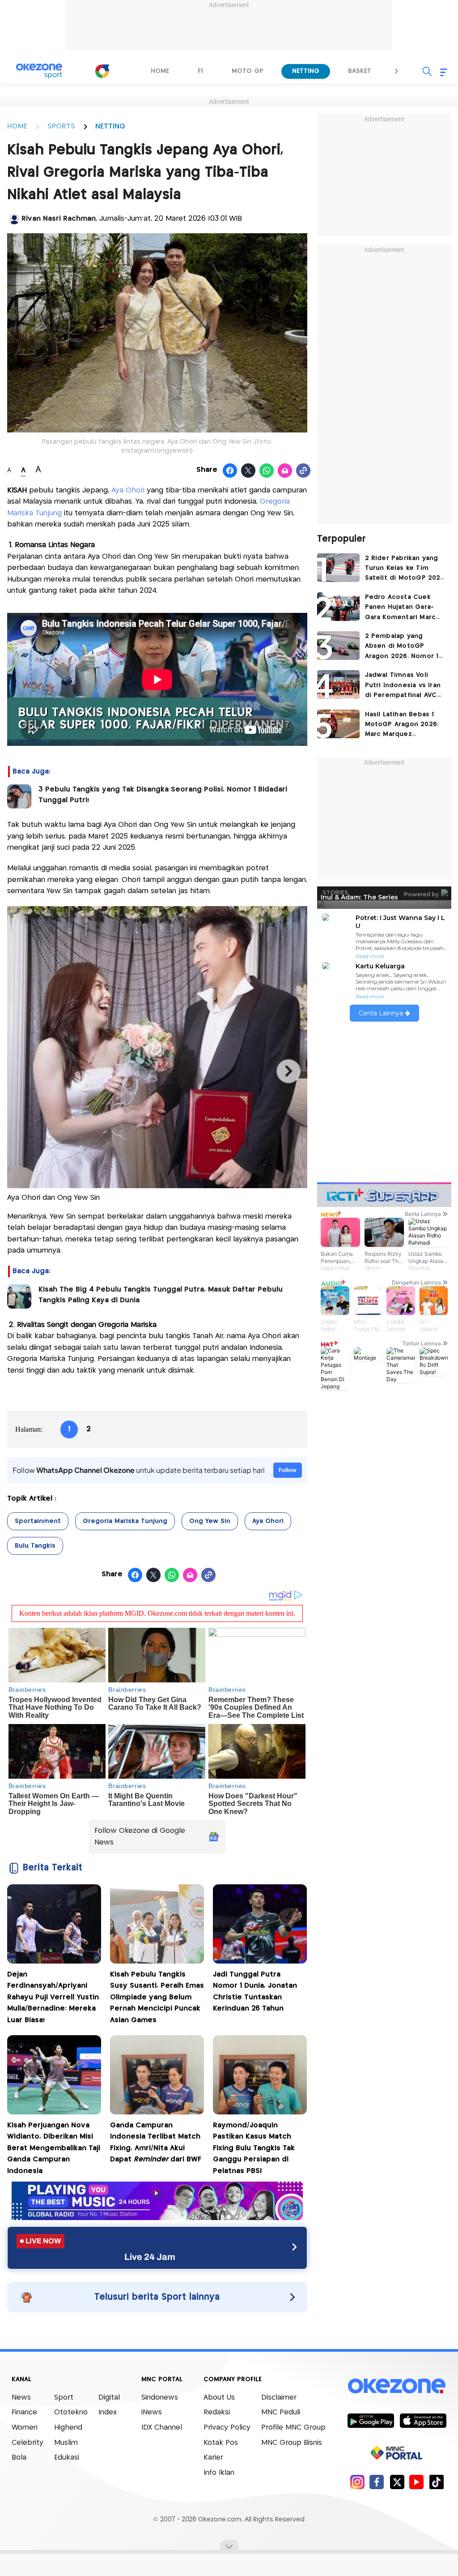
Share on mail (285, 471)
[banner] (157, 2218)
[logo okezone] (397, 2386)
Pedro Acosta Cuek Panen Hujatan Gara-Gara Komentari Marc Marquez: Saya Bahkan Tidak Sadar (402, 608)
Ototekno (71, 2412)
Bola (19, 2458)
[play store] (371, 2420)
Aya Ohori (128, 490)
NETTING (110, 126)
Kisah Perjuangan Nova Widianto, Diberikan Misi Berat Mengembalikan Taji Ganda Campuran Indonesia (54, 2148)
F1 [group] (200, 71)
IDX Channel (162, 2428)
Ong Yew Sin (210, 1521)
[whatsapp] (267, 471)
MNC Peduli (281, 2412)
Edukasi (67, 2458)
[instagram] (357, 2482)
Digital (109, 2398)
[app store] (423, 2420)
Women (25, 2428)
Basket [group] (360, 71)
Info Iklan (219, 2473)
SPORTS (61, 126)
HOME (17, 126)
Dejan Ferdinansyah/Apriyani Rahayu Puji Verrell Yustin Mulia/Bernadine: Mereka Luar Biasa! (53, 1997)
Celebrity (28, 2443)
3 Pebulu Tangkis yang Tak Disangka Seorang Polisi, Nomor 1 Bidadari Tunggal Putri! (163, 795)
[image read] (19, 796)
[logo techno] (39, 71)
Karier (213, 2458)
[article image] (338, 568)
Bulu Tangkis (35, 1546)
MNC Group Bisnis (292, 2443)
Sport (64, 2398)
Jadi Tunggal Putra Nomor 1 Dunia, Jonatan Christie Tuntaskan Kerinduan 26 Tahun (255, 1992)
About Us (219, 2398)
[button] (397, 71)
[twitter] (397, 2482)
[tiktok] (436, 2482)
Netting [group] (306, 71)
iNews (152, 2412)
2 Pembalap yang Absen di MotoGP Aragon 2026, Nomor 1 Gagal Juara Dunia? (402, 647)
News (21, 2398)
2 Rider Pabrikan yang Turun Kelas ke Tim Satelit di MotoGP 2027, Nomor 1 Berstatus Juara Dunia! (405, 569)
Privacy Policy (227, 2428)
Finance (24, 2412)
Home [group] (160, 71)
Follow (288, 1470)
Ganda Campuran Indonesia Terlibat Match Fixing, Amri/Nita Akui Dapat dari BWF (156, 2143)
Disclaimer (279, 2398)
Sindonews (160, 2398)
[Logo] (102, 71)
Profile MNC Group (293, 2428)
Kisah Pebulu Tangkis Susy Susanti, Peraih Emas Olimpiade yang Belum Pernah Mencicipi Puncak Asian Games (157, 1997)
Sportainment (38, 1521)
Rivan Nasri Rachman (59, 219)
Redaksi (217, 2412)
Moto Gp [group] (248, 71)
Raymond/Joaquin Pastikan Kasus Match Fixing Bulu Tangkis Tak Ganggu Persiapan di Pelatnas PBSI (254, 2148)
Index (108, 2412)
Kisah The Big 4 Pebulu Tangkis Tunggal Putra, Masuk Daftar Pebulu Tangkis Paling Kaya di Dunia (161, 1295)
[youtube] (417, 2482)
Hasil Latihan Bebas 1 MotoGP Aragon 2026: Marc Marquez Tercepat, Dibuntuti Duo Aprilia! (402, 725)
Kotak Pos (221, 2443)
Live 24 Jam (150, 2257)
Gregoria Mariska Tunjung (125, 1521)
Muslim (66, 2443)
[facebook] (377, 2482)
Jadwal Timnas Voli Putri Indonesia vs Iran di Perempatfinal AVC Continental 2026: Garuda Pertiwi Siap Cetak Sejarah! (403, 686)
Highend (68, 2428)
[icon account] (14, 219)
